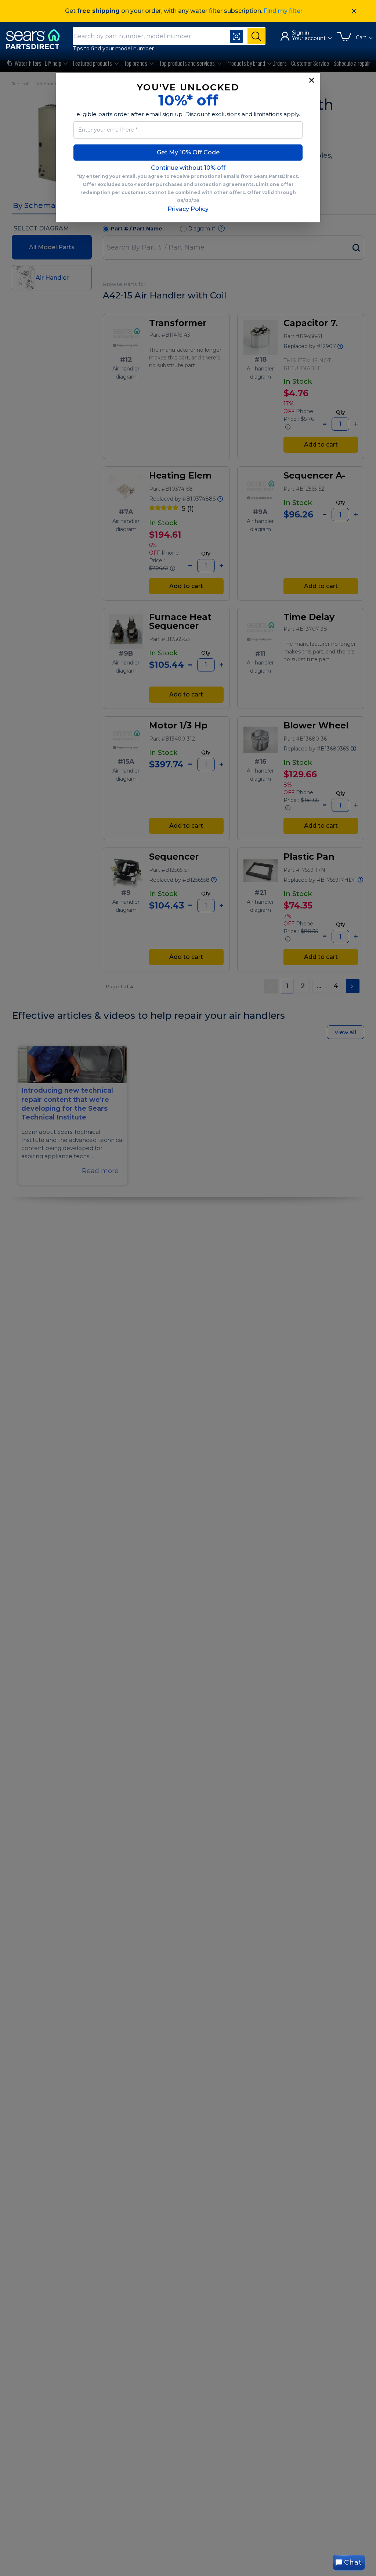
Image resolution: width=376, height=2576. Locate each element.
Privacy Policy (188, 209)
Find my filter (283, 11)
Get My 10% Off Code (188, 152)
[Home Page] (36, 39)
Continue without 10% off (188, 168)
